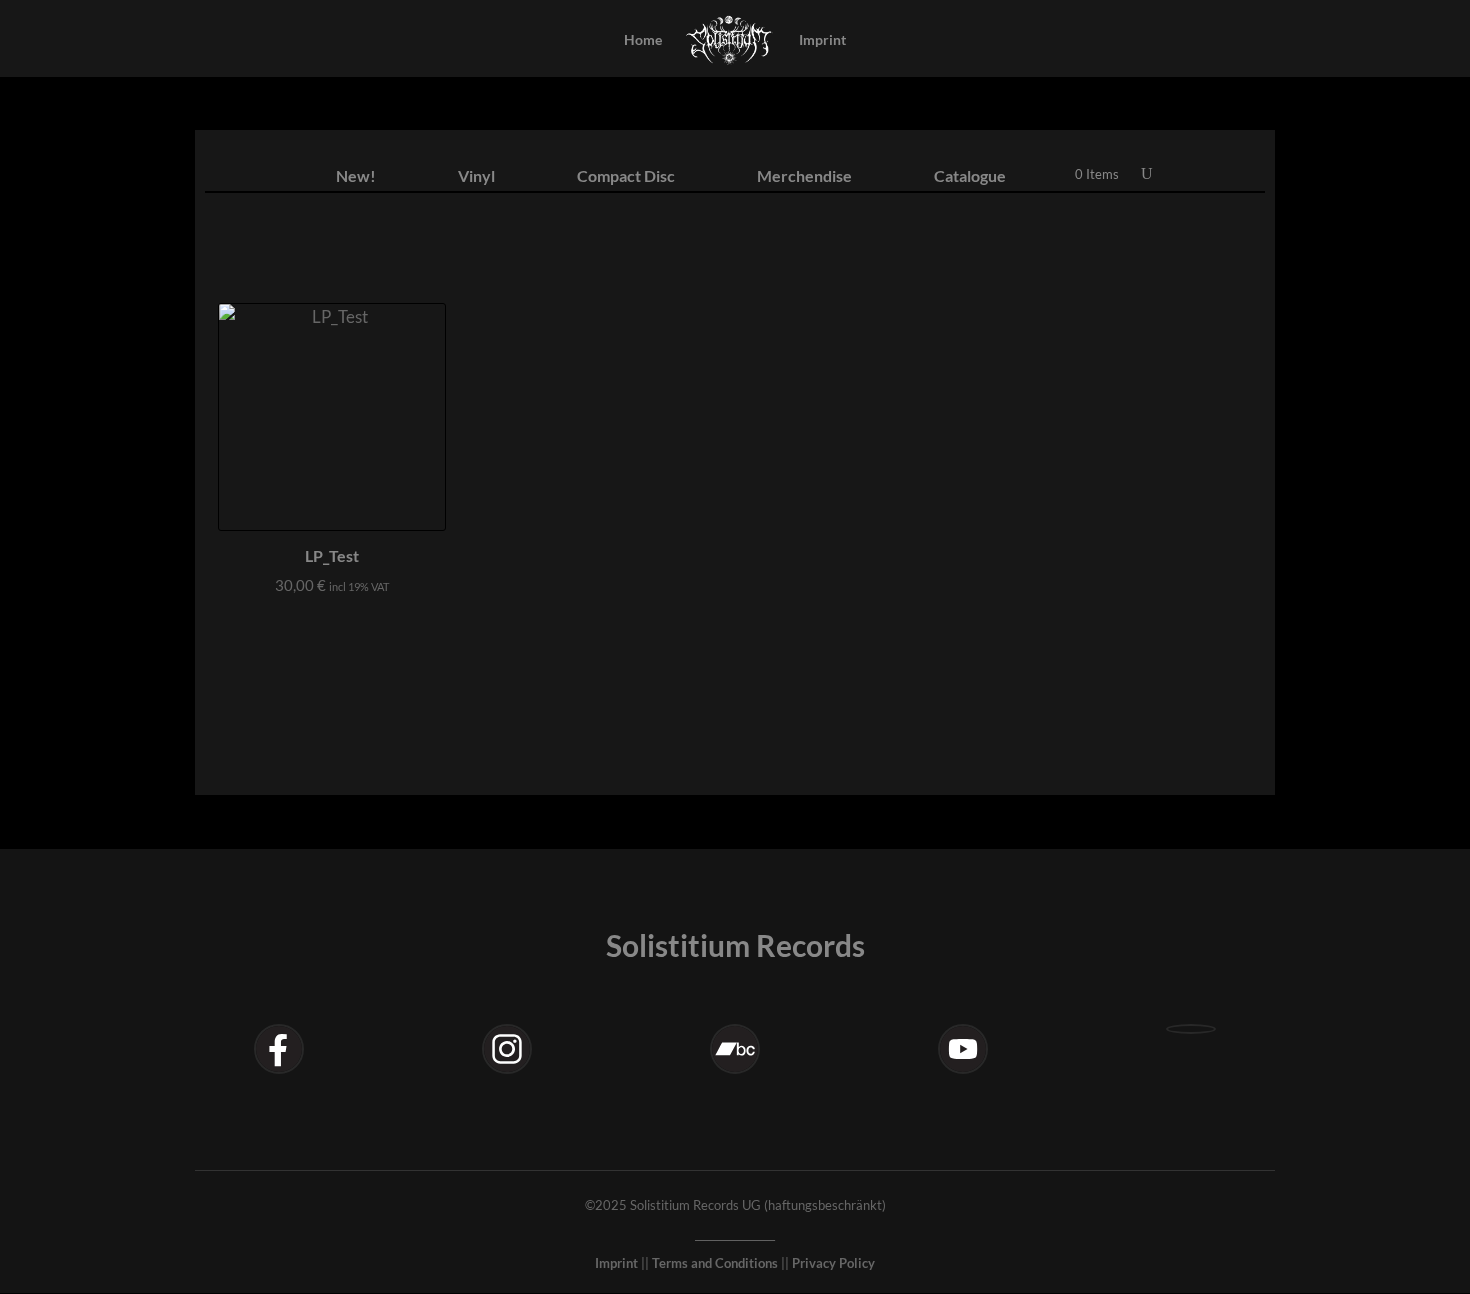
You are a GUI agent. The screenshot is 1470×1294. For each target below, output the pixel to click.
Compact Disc (626, 177)
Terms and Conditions (715, 1263)
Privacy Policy (833, 1263)
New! (356, 177)
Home (643, 40)
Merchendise (804, 177)
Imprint (822, 40)
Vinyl (476, 177)
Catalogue (970, 177)
